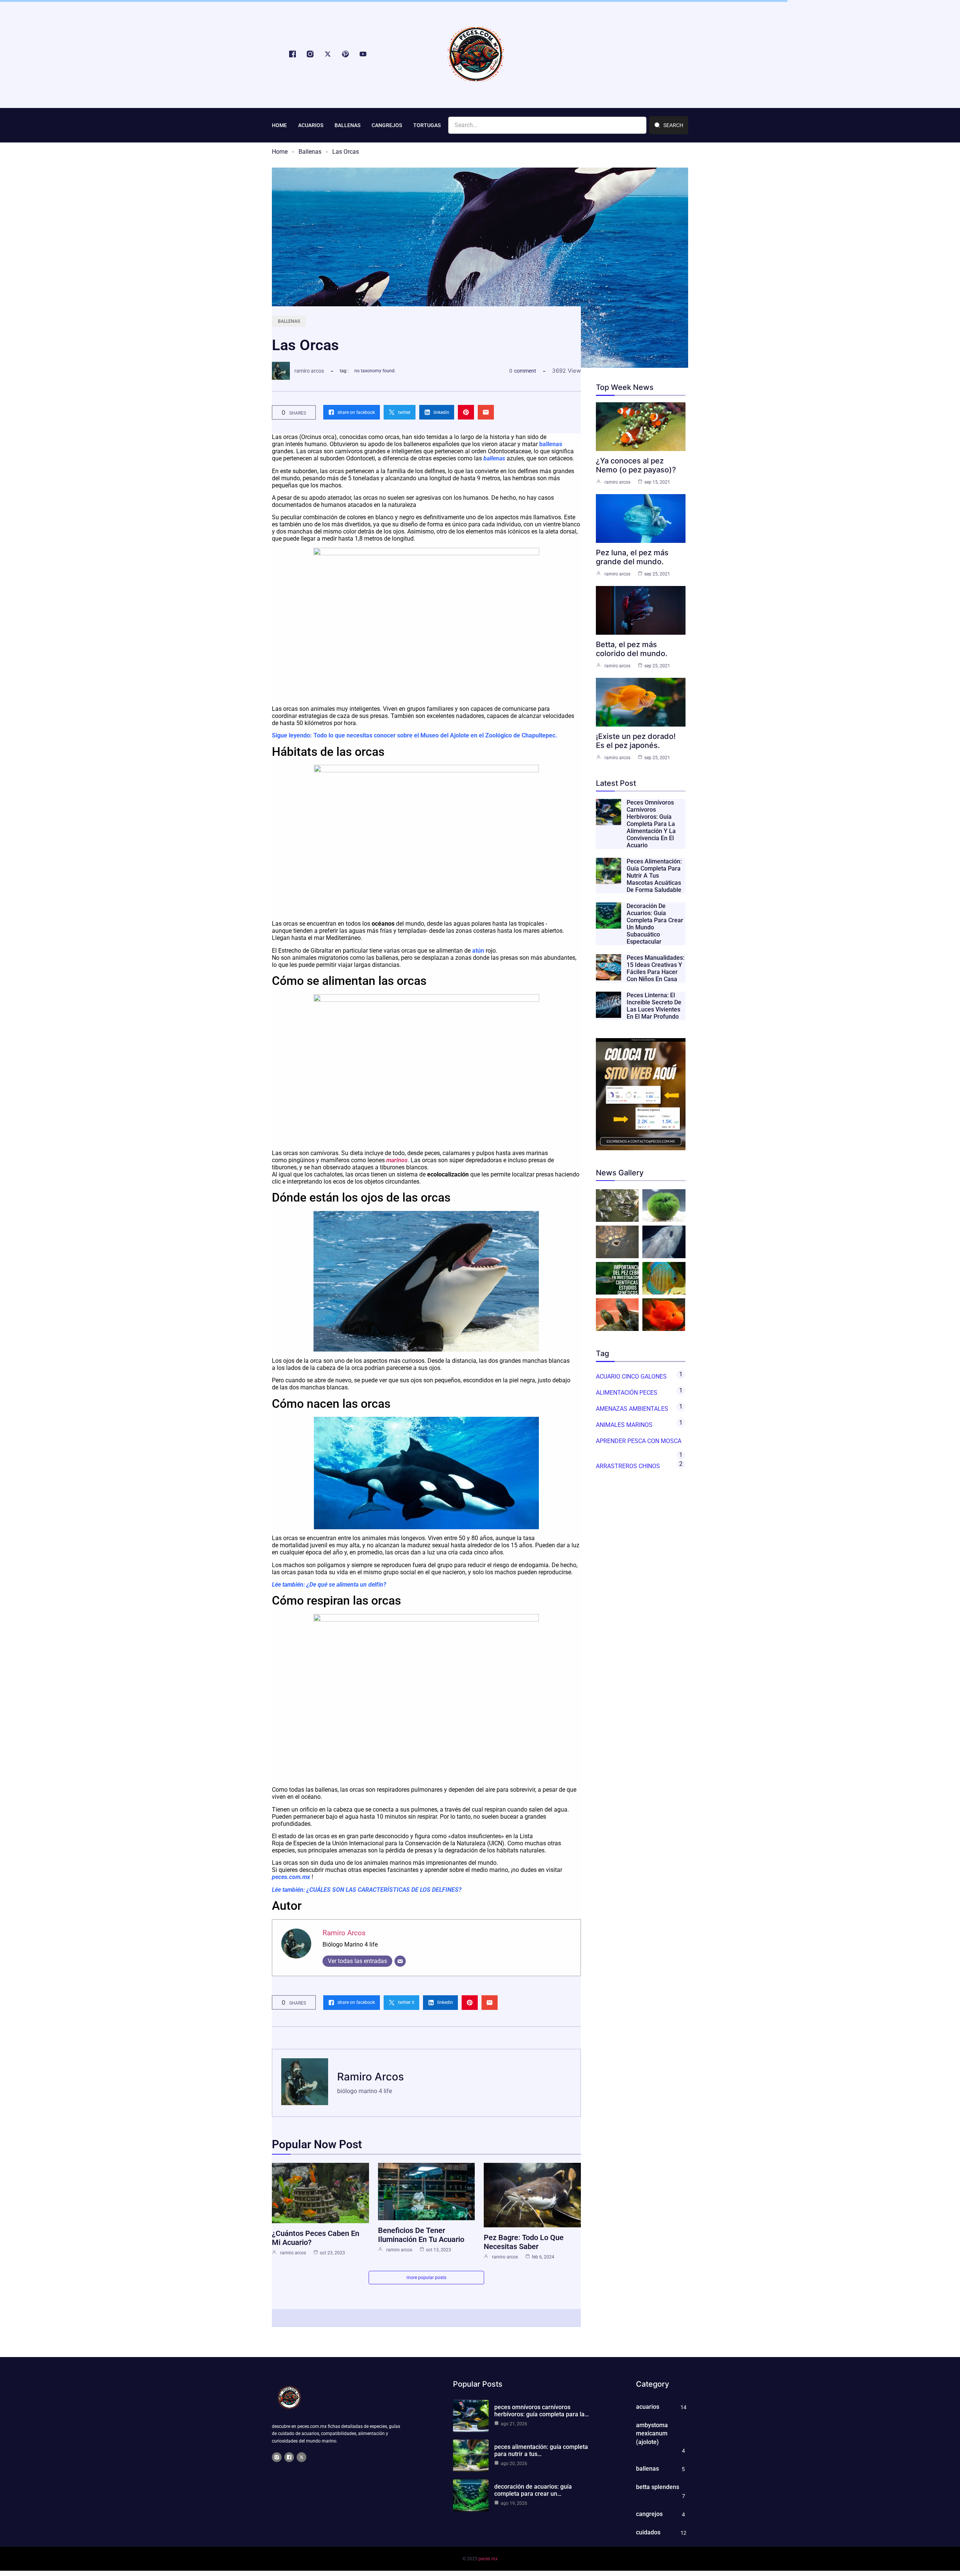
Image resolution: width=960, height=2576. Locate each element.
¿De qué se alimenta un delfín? (346, 1585)
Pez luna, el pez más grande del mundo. (632, 557)
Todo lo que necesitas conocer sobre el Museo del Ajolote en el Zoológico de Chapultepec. (435, 735)
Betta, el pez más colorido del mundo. (632, 649)
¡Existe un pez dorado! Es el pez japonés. (636, 741)
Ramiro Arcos (309, 371)
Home (280, 152)
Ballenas (310, 152)
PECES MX (488, 2559)
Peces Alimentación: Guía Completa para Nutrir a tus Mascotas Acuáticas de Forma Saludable (654, 876)
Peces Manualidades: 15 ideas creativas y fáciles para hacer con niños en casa (655, 968)
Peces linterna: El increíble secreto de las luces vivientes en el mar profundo (654, 1006)
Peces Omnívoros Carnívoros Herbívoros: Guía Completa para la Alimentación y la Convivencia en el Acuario (651, 824)
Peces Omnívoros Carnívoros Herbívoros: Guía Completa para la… (541, 2411)
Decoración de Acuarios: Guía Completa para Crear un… (533, 2490)
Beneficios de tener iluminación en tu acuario (421, 2235)
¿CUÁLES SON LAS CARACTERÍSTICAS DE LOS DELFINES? (384, 1890)
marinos (397, 1160)
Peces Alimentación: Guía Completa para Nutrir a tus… (541, 2450)
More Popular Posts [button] (426, 2278)
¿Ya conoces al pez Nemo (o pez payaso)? (636, 465)
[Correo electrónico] (400, 1961)
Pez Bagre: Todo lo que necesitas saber (524, 2242)
